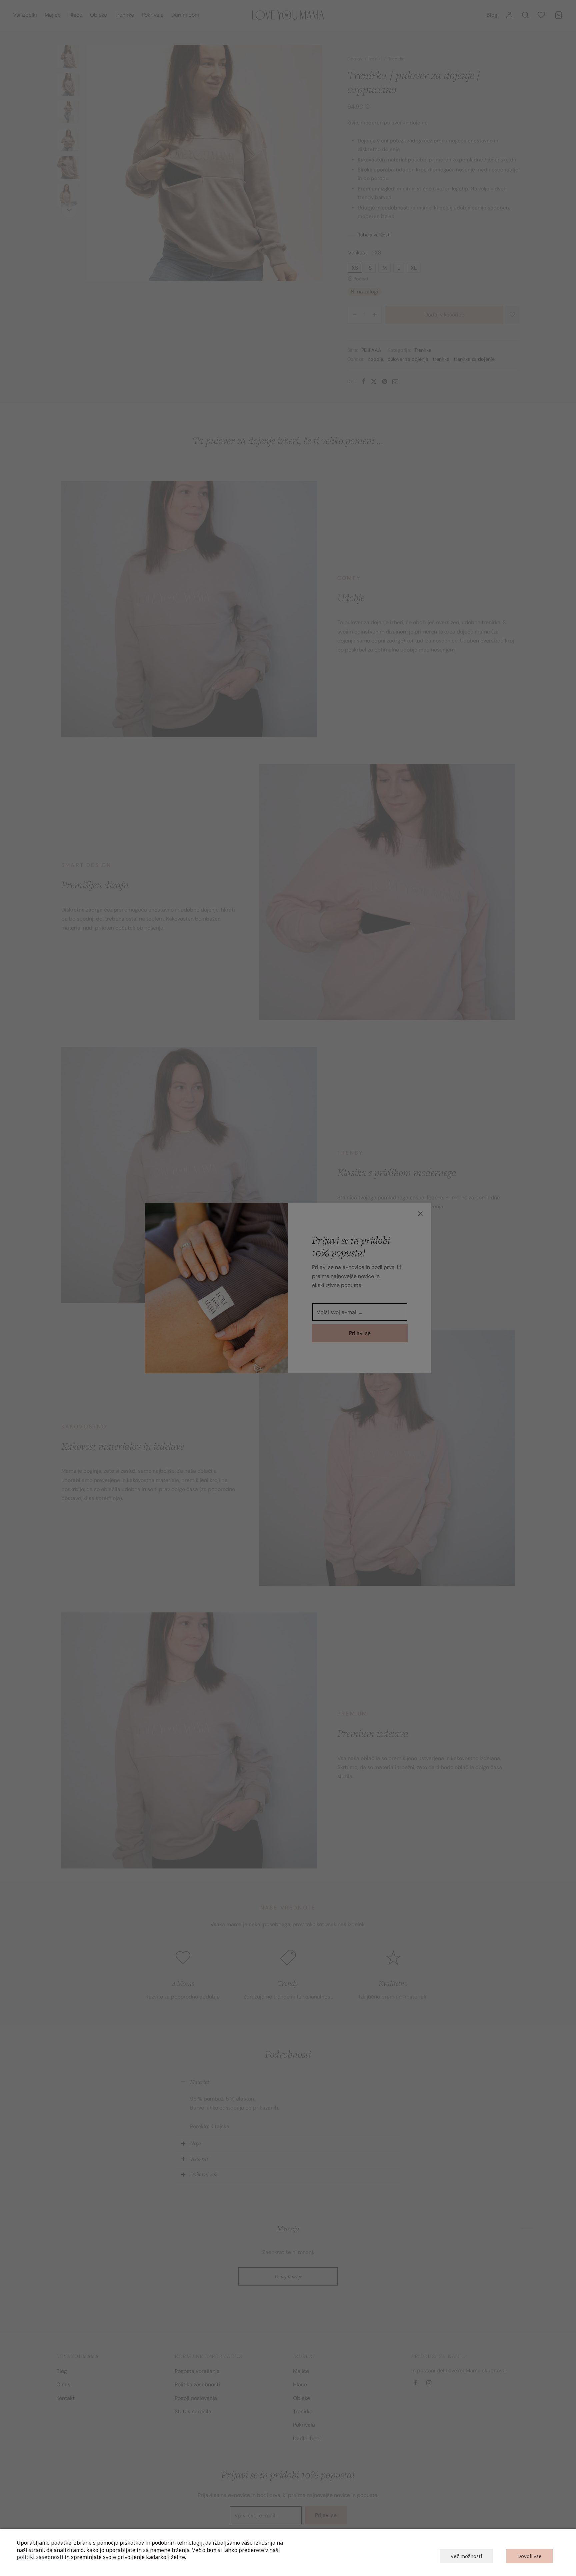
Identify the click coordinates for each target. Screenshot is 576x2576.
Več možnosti (466, 2556)
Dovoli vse (529, 2556)
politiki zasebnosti (40, 2557)
